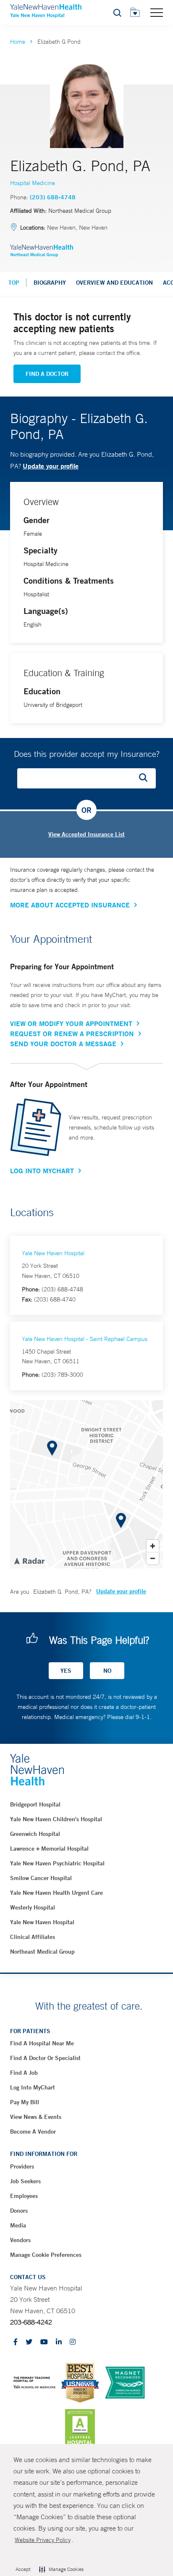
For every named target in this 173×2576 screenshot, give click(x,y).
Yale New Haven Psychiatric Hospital (57, 1863)
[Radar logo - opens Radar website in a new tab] (29, 1560)
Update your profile (51, 466)
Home (18, 42)
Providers (22, 2166)
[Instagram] (73, 2342)
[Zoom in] (153, 1546)
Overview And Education (114, 283)
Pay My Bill (25, 2102)
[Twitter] (29, 2342)
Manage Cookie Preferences (46, 2255)
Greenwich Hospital (35, 1834)
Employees (24, 2196)
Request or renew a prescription (72, 1034)
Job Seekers (25, 2181)
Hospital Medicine (33, 183)
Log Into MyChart (42, 1171)
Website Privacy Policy (43, 2540)
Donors (19, 2211)
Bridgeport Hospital (35, 1804)
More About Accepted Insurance (70, 905)
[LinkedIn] (59, 2342)
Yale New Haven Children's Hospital (56, 1819)
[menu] (157, 12)
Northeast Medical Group (42, 1952)
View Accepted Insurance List (86, 834)
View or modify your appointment (71, 1024)
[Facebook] (16, 2342)
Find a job (24, 2073)
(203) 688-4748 (53, 197)
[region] (86, 1484)
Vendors (20, 2240)
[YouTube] (44, 2342)
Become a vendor (33, 2132)
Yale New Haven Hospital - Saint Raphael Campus (85, 1339)
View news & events (36, 2117)
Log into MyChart (33, 2087)
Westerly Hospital (33, 1907)
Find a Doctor (47, 374)
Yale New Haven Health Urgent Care (56, 1893)
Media (18, 2225)
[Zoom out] (153, 1558)
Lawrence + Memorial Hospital (49, 1849)
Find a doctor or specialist (45, 2058)
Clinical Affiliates (33, 1937)
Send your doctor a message (63, 1044)
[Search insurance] (146, 778)
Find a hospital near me (42, 2043)
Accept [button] (23, 2569)
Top (14, 283)
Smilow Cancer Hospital (41, 1878)
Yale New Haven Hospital (53, 1253)
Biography (50, 283)
